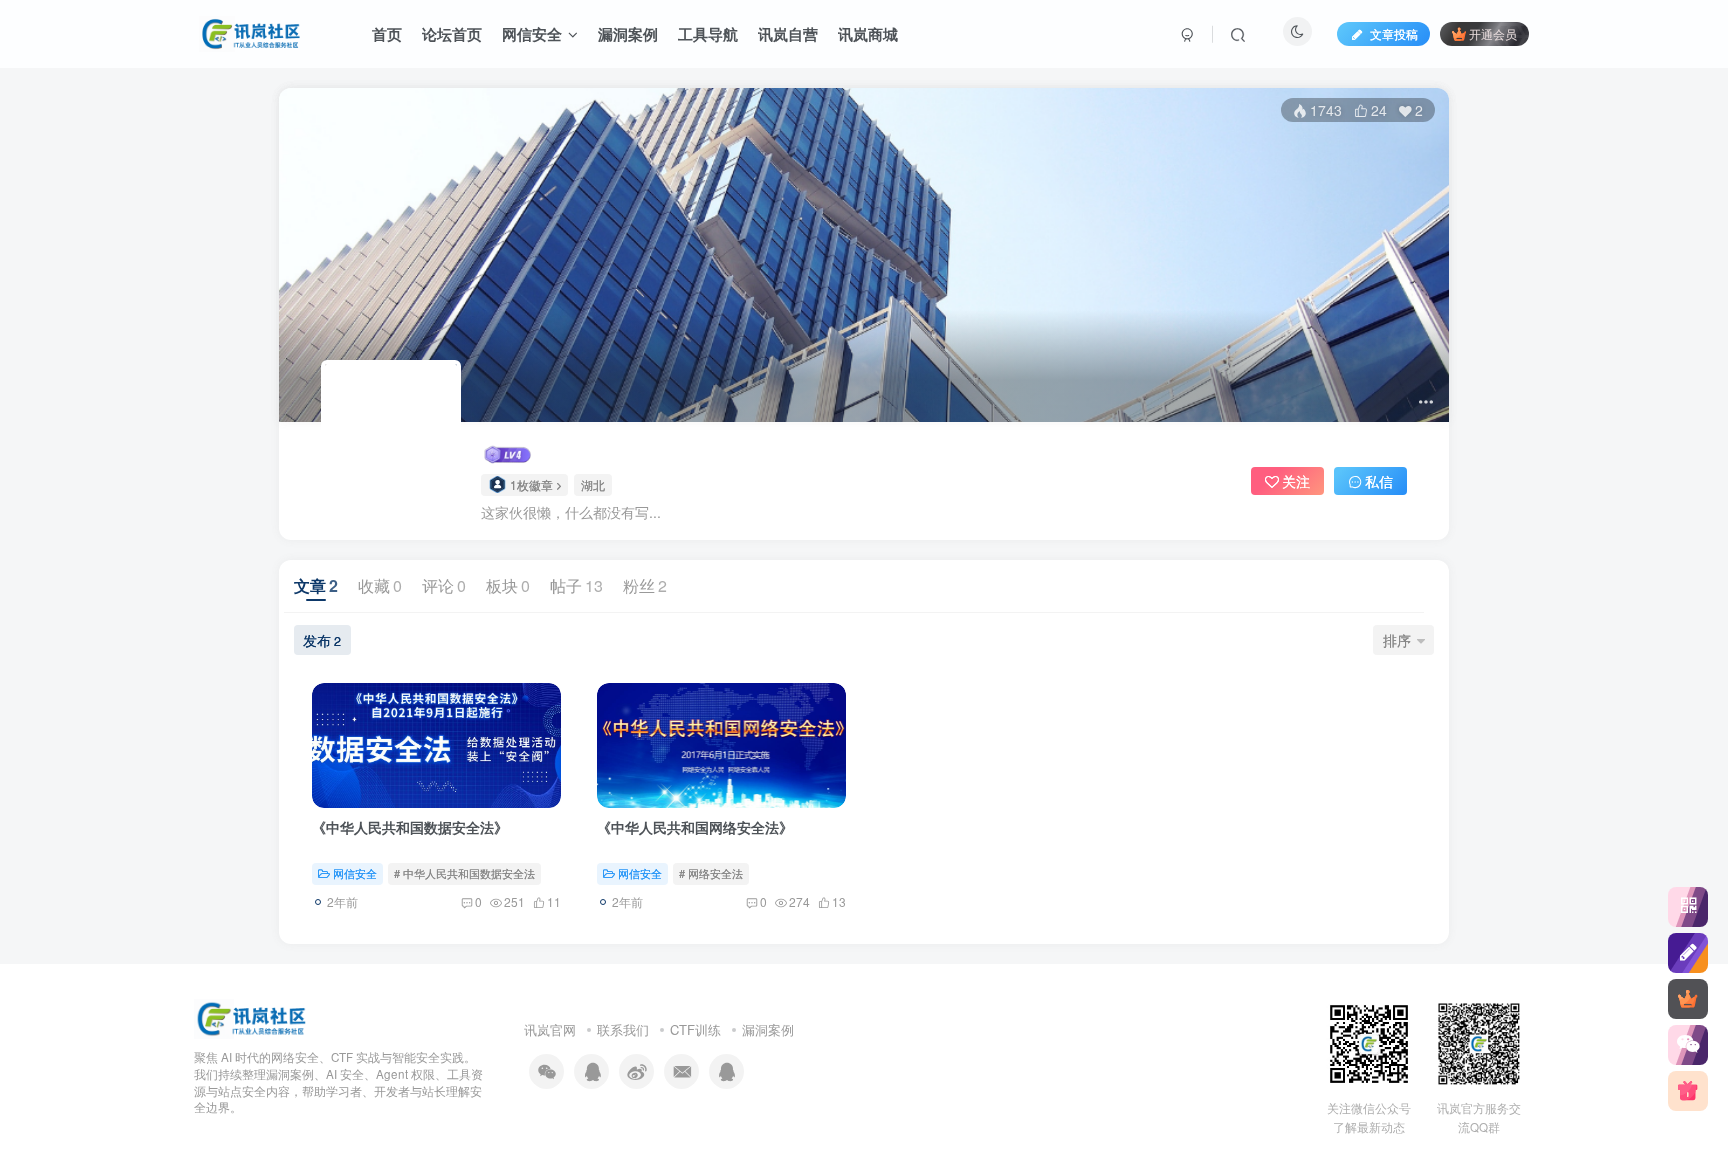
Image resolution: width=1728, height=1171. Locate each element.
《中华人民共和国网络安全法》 (695, 827)
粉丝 (645, 585)
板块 (508, 585)
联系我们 (623, 1029)
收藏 (380, 585)
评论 (444, 585)
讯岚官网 (550, 1029)
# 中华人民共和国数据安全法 (464, 873)
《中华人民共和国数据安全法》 (410, 827)
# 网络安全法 (711, 873)
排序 (1397, 640)
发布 (322, 640)
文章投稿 (1392, 33)
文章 (316, 585)
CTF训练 (695, 1029)
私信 (1379, 481)
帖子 (576, 585)
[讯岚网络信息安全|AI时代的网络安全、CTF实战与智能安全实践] (251, 1017)
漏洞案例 (768, 1029)
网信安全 (355, 873)
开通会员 (1493, 33)
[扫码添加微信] (1688, 1045)
